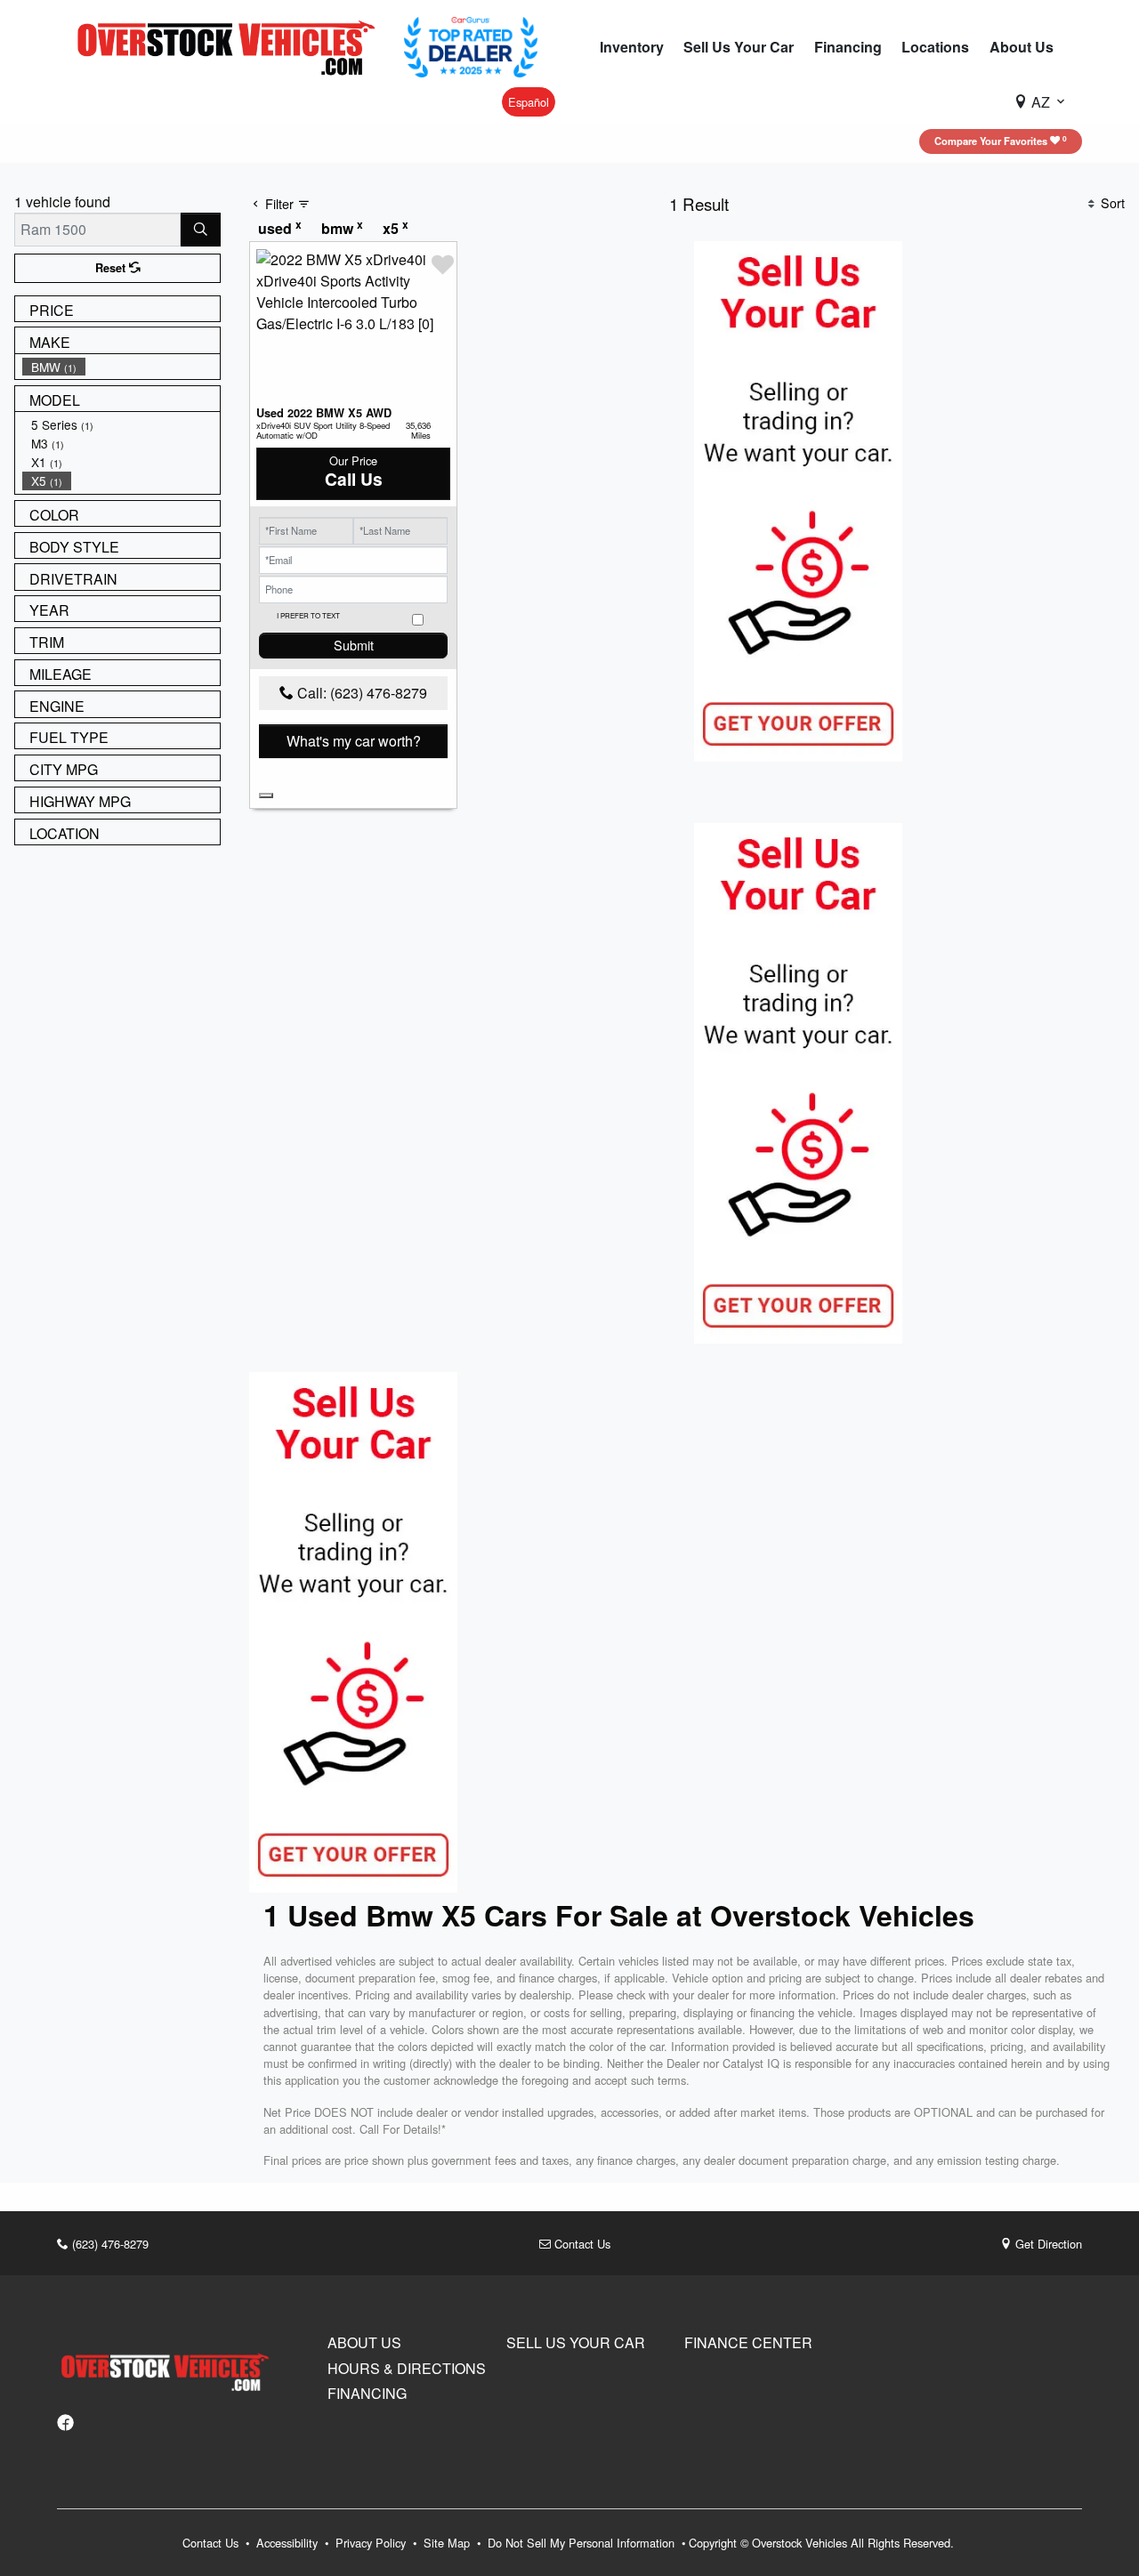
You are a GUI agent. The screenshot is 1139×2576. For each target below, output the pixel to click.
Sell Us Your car (576, 2343)
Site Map (448, 2543)
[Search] (201, 230)
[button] (632, 47)
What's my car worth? (354, 741)
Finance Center (748, 2343)
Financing (367, 2394)
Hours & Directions (407, 2369)
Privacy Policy (372, 2543)
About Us (364, 2343)
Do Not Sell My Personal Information (583, 2543)
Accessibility (289, 2543)
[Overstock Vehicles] (230, 45)
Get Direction (1047, 2244)
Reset (112, 268)
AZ (1041, 102)
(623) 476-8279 (109, 2244)
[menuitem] (121, 367)
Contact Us (581, 2244)
